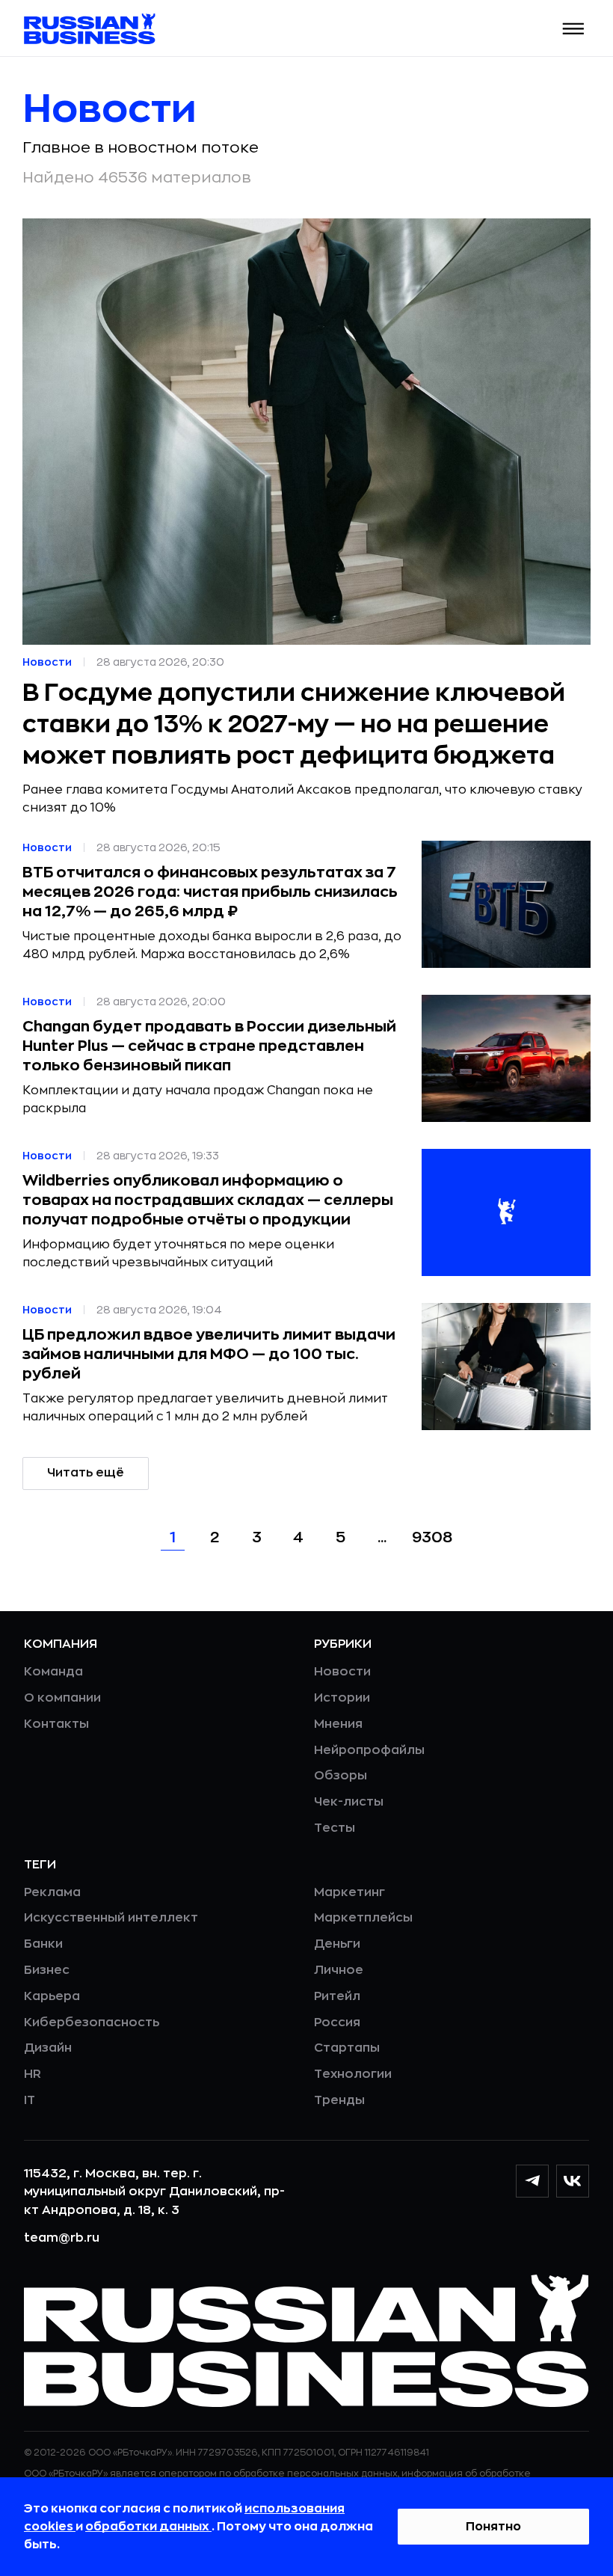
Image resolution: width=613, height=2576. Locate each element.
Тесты (335, 1828)
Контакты (56, 1724)
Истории (342, 1698)
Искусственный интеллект (111, 1918)
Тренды (339, 2100)
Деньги (337, 1944)
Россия (337, 2023)
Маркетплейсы (363, 1918)
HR (33, 2074)
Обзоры (341, 1776)
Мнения (338, 1724)
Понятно (493, 2527)
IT (30, 2100)
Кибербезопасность (92, 2023)
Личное (339, 1970)
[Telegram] (532, 2181)
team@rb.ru (62, 2238)
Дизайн (48, 2048)
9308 (432, 1537)
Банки (43, 1944)
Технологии (353, 2074)
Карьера (52, 1996)
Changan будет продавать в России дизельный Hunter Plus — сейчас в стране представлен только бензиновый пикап (209, 1046)
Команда (53, 1672)
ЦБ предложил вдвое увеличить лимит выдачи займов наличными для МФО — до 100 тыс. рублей (209, 1354)
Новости (342, 1672)
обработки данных (148, 2527)
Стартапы (347, 2048)
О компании (62, 1698)
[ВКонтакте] (573, 2181)
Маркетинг (349, 1892)
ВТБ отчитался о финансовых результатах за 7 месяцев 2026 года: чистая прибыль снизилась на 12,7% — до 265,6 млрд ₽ (210, 892)
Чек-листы (349, 1802)
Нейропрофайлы (369, 1750)
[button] (574, 29)
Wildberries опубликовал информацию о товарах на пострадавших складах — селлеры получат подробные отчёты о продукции (208, 1200)
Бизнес (47, 1970)
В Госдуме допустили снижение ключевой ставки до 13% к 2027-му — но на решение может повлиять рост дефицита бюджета (294, 725)
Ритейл (337, 1996)
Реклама (52, 1892)
